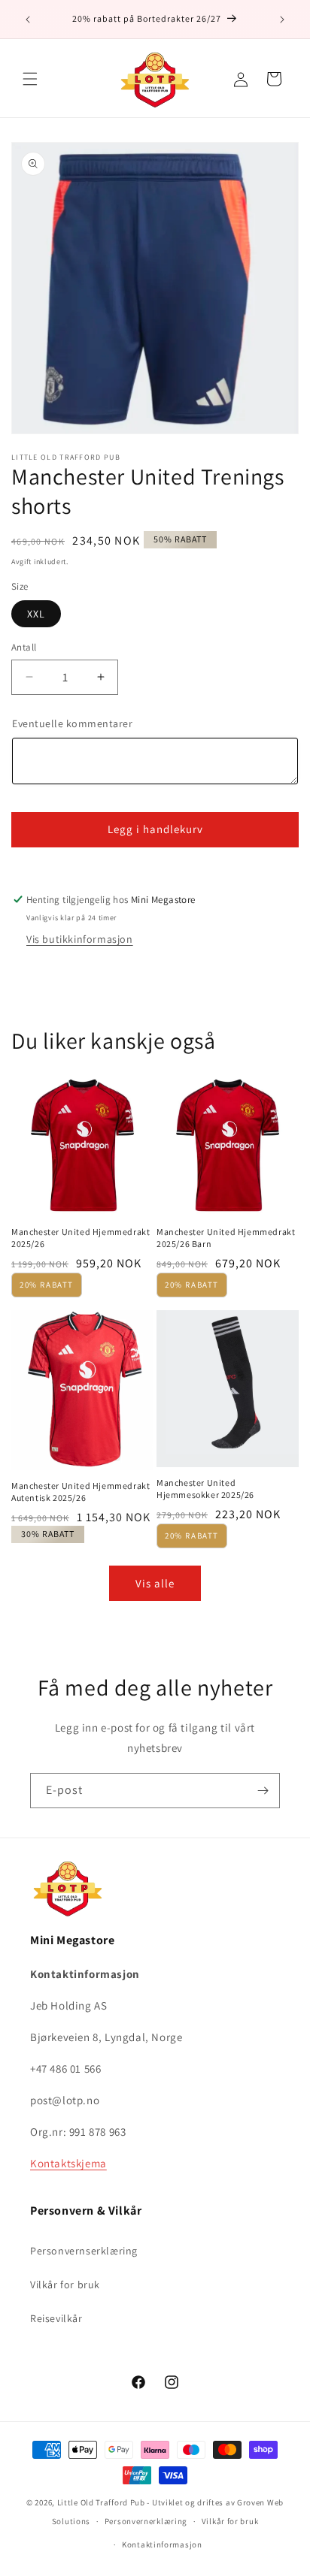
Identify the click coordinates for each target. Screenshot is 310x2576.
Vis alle (155, 1583)
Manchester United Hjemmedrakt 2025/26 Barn (226, 1238)
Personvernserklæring (84, 2251)
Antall (24, 647)
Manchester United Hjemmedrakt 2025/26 (81, 1238)
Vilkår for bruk (65, 2285)
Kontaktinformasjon (162, 2544)
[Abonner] (263, 1791)
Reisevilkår (56, 2318)
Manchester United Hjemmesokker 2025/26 (205, 1489)
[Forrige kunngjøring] (28, 20)
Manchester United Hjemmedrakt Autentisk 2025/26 (81, 1492)
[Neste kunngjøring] (282, 20)
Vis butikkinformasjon (80, 939)
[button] (30, 79)
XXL (36, 614)
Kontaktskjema (68, 2163)
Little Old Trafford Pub (101, 2502)
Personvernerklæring (146, 2521)
